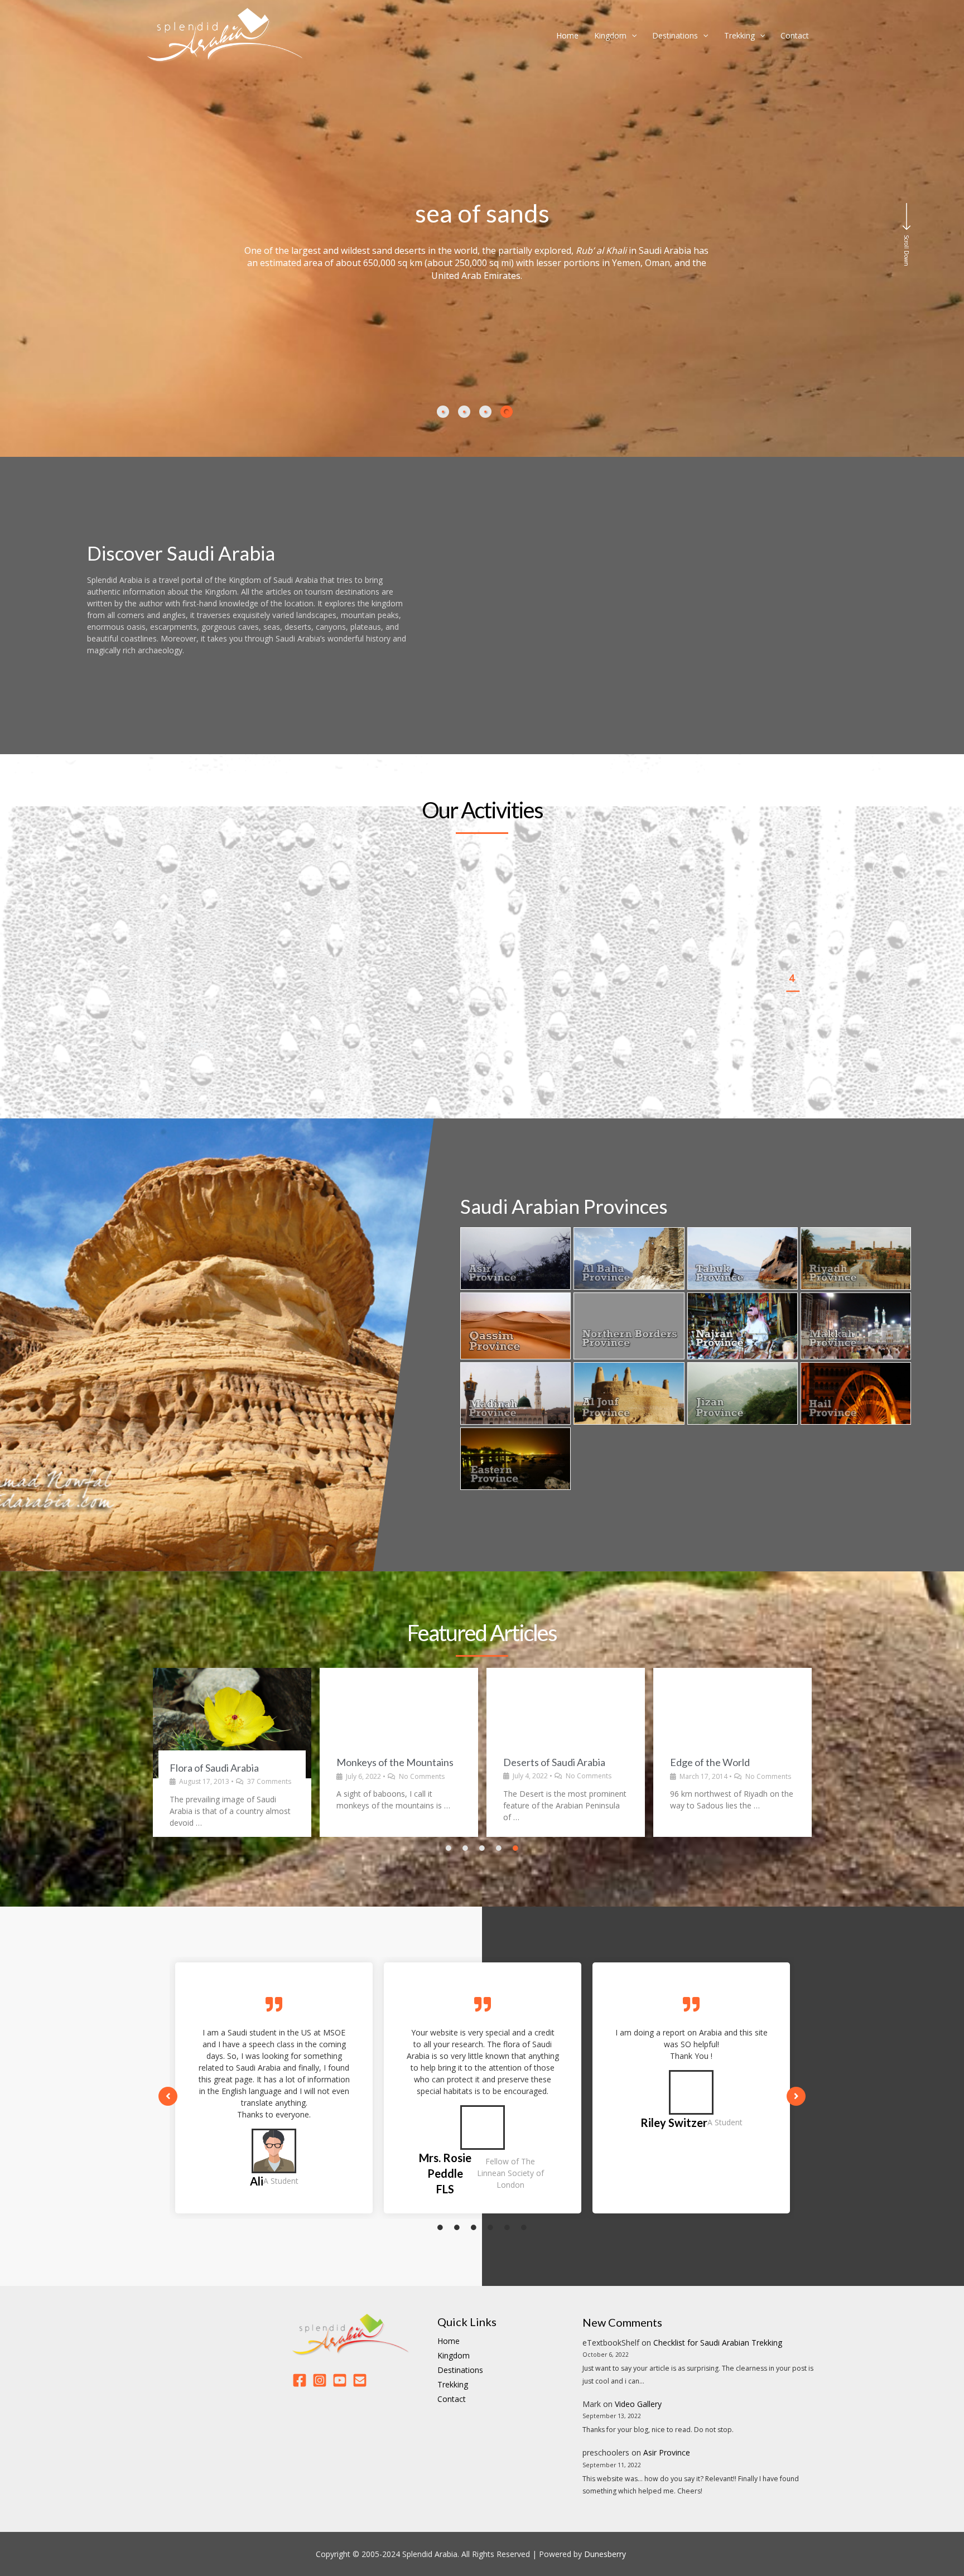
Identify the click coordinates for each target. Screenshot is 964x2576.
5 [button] (792, 1004)
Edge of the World (543, 1762)
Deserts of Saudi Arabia (387, 1762)
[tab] (443, 412)
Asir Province (667, 2452)
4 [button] (792, 978)
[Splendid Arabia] (226, 34)
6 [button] (792, 1031)
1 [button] (792, 899)
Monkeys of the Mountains (228, 1762)
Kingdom (610, 35)
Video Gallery (638, 2404)
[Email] (360, 2380)
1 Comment (764, 1776)
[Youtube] (340, 2380)
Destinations (675, 35)
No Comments (255, 1776)
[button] (175, 1046)
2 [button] (792, 925)
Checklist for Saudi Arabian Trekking (718, 2343)
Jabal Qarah (696, 1762)
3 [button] (792, 952)
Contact (795, 35)
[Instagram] (320, 2380)
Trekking (739, 35)
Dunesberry (605, 2554)
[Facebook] (300, 2380)
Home (567, 35)
